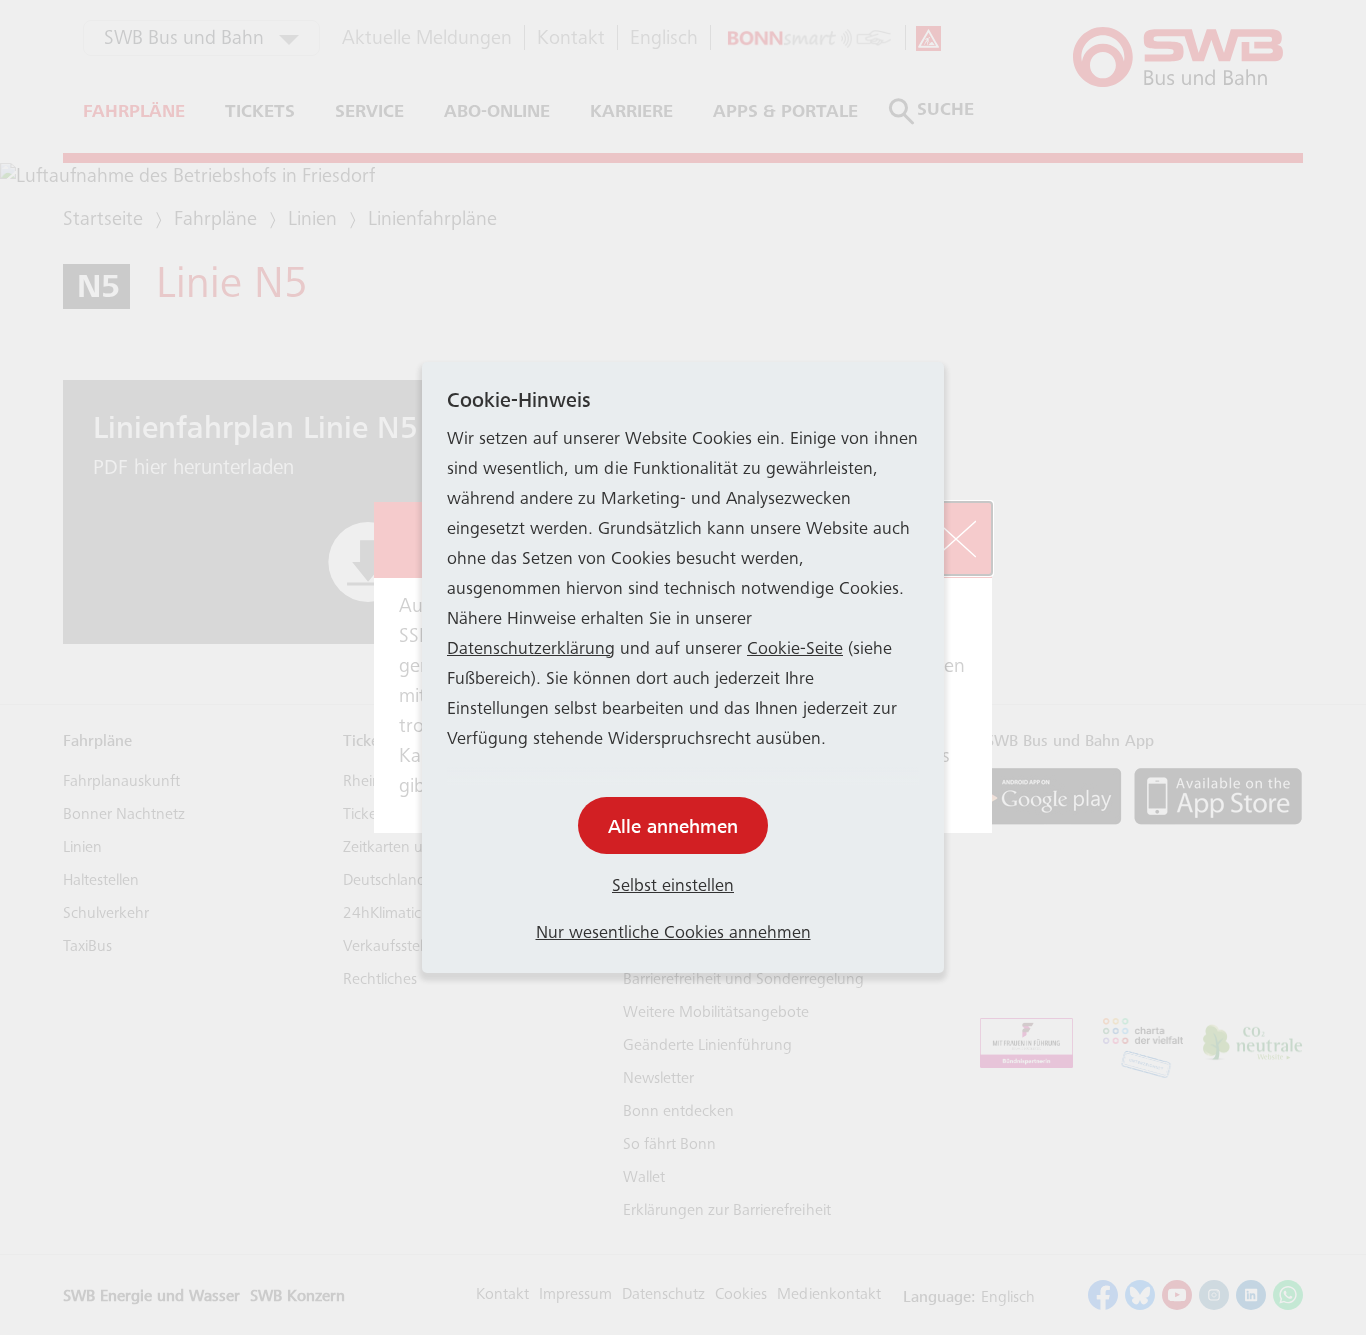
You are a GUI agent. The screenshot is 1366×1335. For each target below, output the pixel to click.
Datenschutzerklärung (531, 650)
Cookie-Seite (795, 650)
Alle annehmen (673, 826)
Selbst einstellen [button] (673, 887)
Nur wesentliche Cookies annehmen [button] (673, 934)
